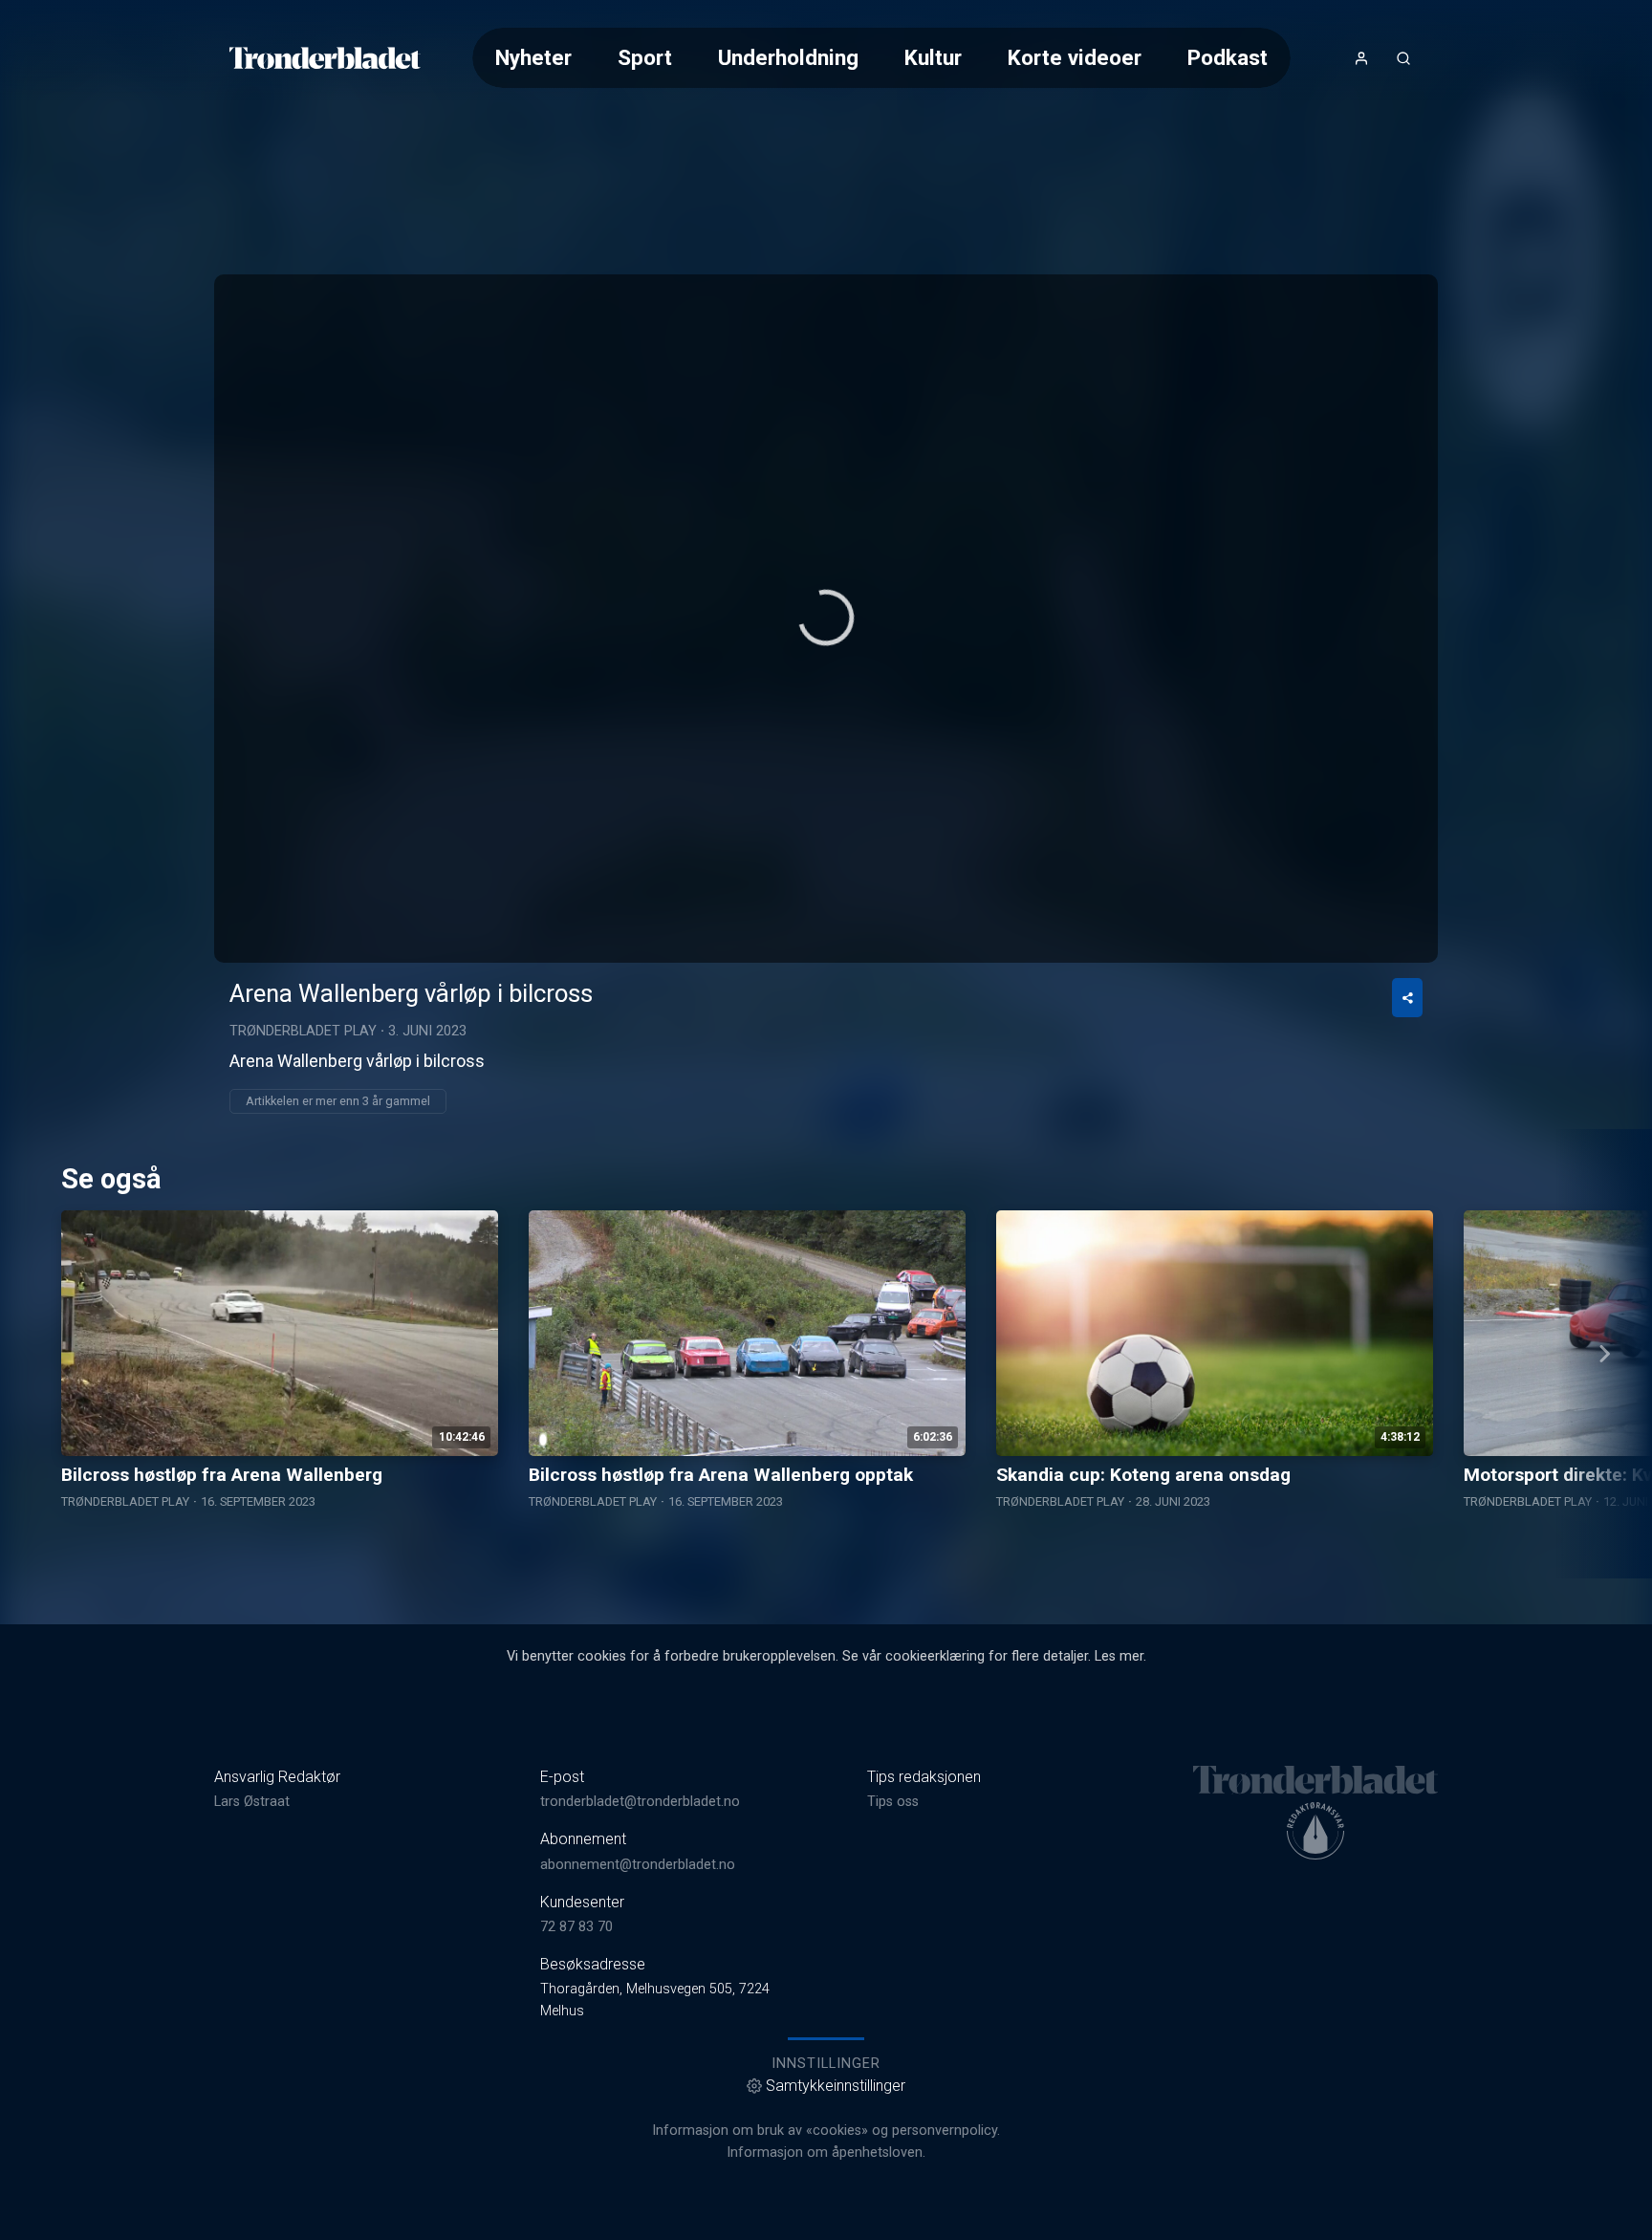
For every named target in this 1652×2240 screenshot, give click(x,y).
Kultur (933, 57)
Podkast (1228, 57)
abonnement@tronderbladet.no (638, 1865)
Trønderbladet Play (303, 1031)
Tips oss (893, 1802)
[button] (826, 618)
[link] (325, 58)
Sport (645, 57)
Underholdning (788, 57)
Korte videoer (1075, 57)
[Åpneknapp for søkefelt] (1403, 58)
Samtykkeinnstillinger (836, 2086)
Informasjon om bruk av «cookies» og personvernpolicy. (826, 2131)
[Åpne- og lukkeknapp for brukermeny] (1361, 58)
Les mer (1119, 1656)
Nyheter (533, 57)
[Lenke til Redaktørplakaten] (1315, 1831)
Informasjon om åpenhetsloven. (826, 2153)
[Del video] (1407, 998)
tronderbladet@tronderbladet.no (640, 1802)
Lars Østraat (252, 1802)
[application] (826, 619)
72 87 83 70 (576, 1927)
